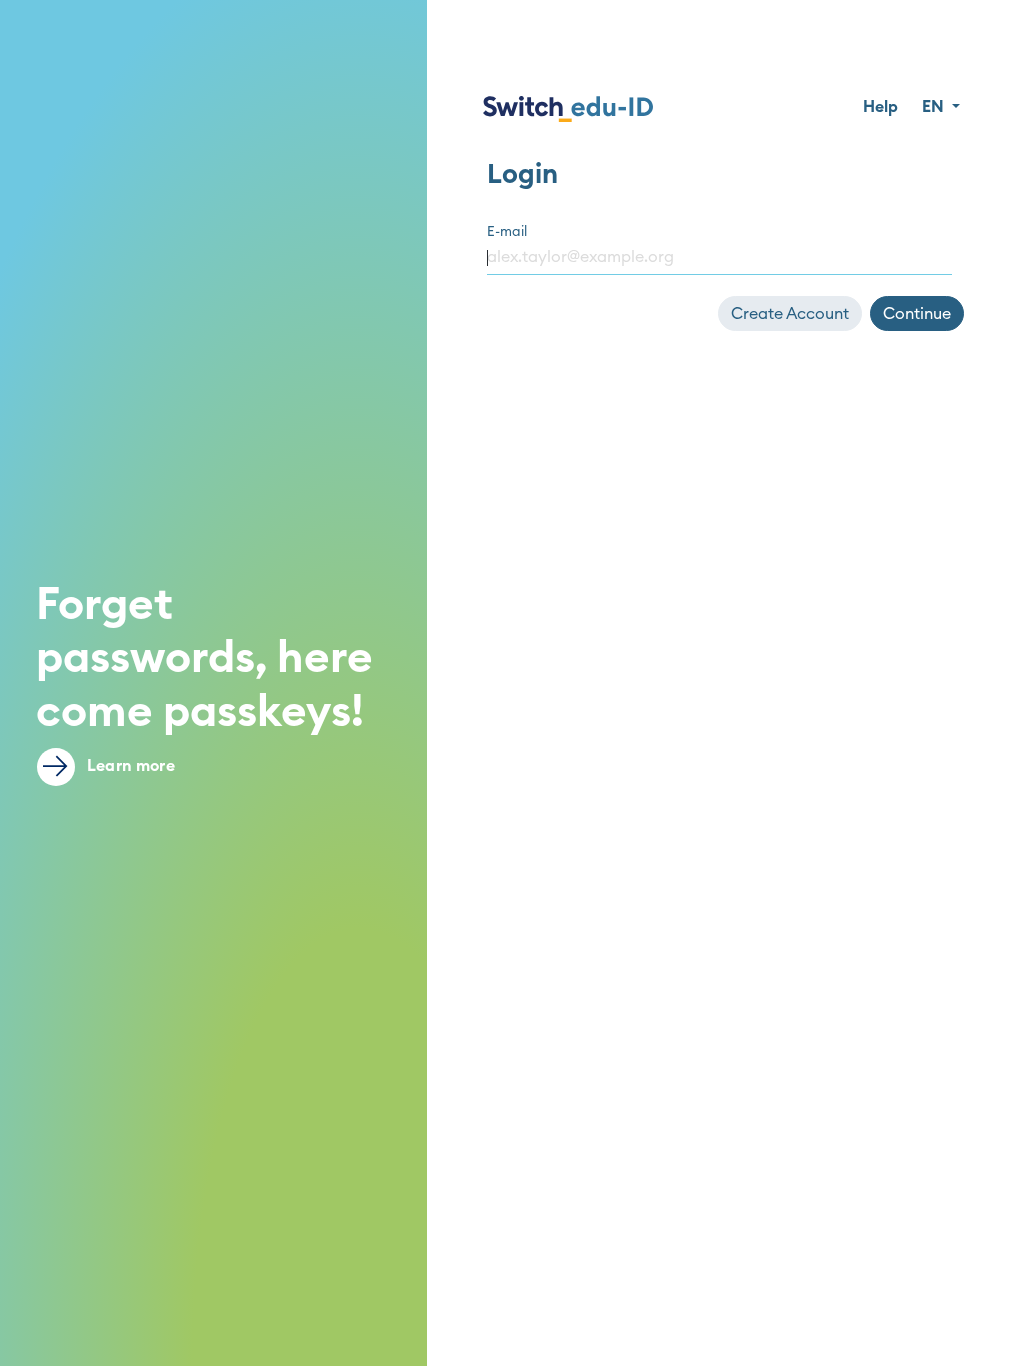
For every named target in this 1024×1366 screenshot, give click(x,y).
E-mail (507, 232)
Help (880, 107)
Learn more (129, 766)
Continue (917, 314)
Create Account (790, 314)
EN (935, 107)
